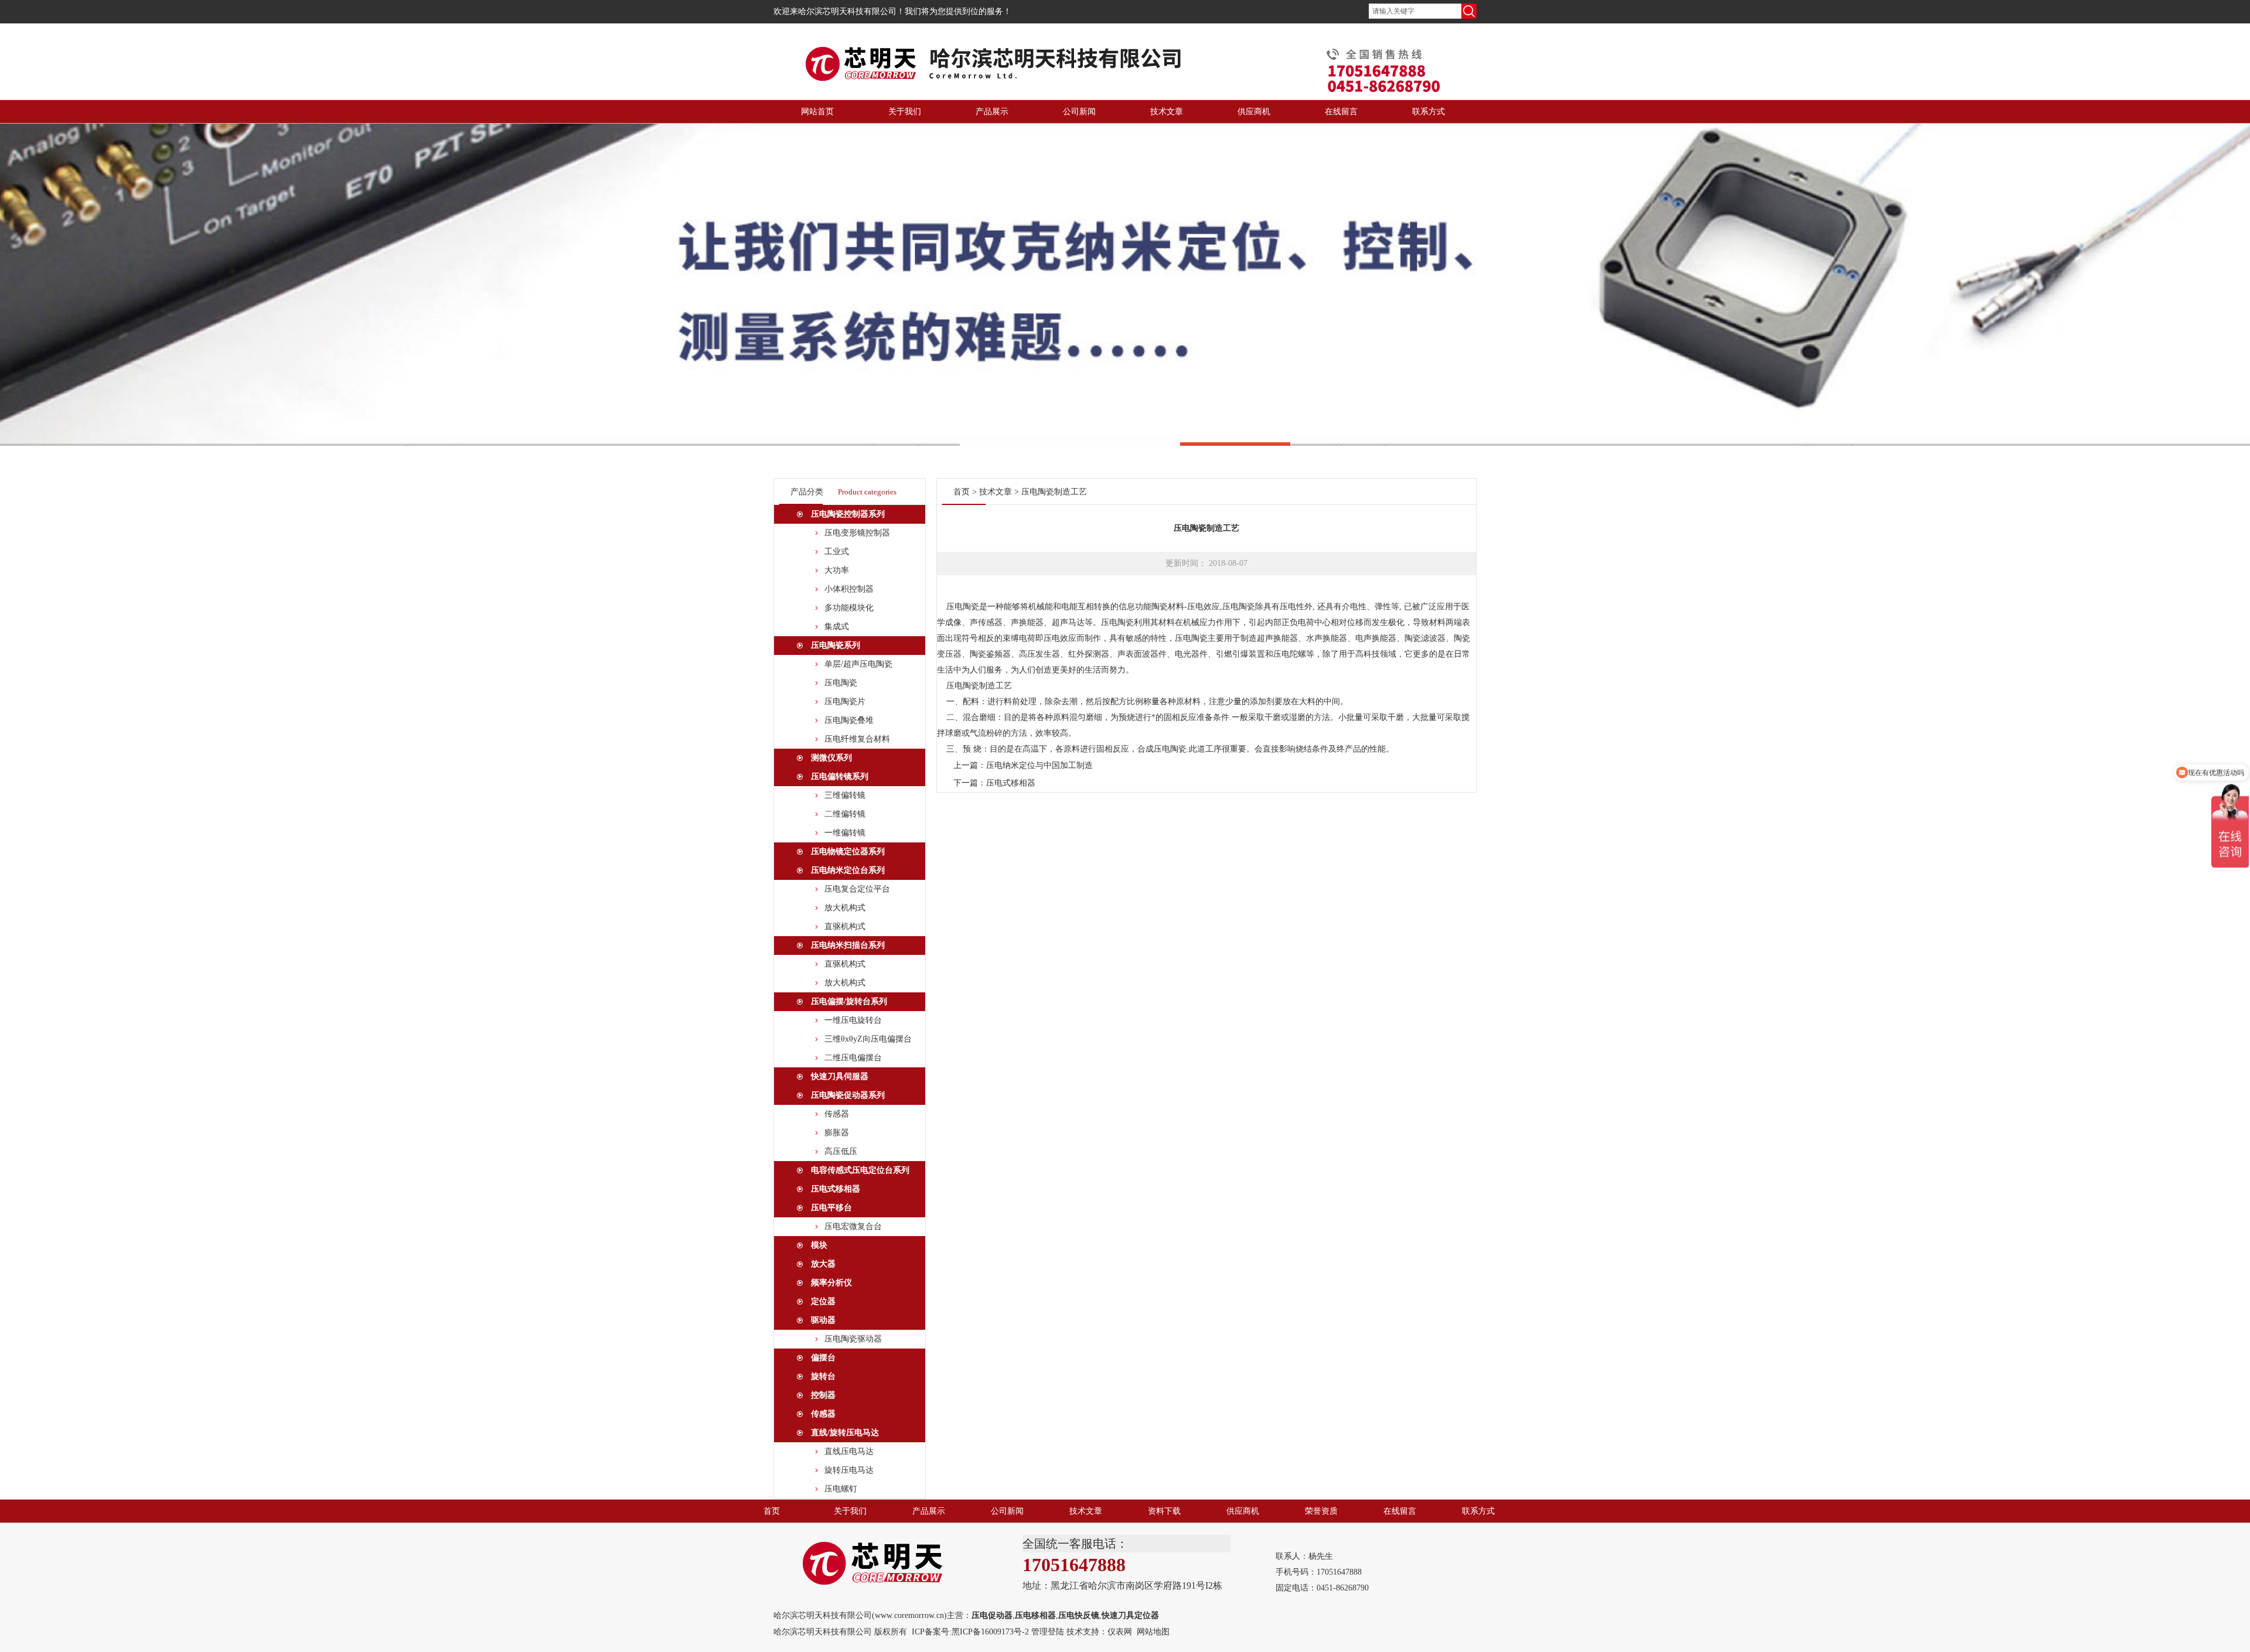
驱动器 (823, 1320)
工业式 (837, 552)
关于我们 (905, 112)
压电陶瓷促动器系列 (848, 1095)
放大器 (823, 1264)
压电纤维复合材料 (857, 739)
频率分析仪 (831, 1283)
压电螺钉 (841, 1489)
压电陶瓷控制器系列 (848, 514)
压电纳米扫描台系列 (848, 945)
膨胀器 (837, 1133)
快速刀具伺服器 (840, 1076)
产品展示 (992, 112)
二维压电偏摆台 (853, 1058)
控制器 (823, 1395)
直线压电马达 (849, 1451)
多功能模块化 (849, 608)
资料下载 (1164, 1511)
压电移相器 (1035, 1615)
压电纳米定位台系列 (848, 870)
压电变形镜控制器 (857, 533)
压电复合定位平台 (857, 889)
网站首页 (817, 112)
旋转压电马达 (849, 1470)
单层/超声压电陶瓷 (858, 664)
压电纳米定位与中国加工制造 (1039, 765)
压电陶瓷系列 (836, 645)
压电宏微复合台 (853, 1226)
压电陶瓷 (841, 683)
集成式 (837, 627)
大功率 (837, 570)
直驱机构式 (845, 926)
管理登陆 (1048, 1632)
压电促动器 (992, 1615)
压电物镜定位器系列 (848, 851)
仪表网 (1120, 1632)
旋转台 (823, 1376)
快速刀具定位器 (1130, 1615)
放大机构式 (845, 908)
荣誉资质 (1321, 1511)
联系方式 (1429, 112)
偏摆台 (823, 1358)
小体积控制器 (849, 589)
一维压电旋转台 (853, 1020)
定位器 (823, 1301)
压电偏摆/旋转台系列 (849, 1001)
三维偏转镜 (845, 795)
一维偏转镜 (845, 833)
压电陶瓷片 (845, 702)
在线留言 (1341, 112)
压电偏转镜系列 (840, 776)
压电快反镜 (1079, 1615)
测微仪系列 (831, 758)
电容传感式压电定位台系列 (860, 1170)
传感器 (837, 1114)
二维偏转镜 (845, 814)
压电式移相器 (836, 1189)
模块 (819, 1245)
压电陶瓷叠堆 (849, 720)
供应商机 (1254, 112)
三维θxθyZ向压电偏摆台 (868, 1039)
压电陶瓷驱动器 (853, 1339)
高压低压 (841, 1151)
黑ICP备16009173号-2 (990, 1632)
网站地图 (1153, 1632)
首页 (962, 492)
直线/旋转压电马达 (845, 1433)
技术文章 (1167, 112)
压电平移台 (831, 1208)
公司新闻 (1079, 112)
